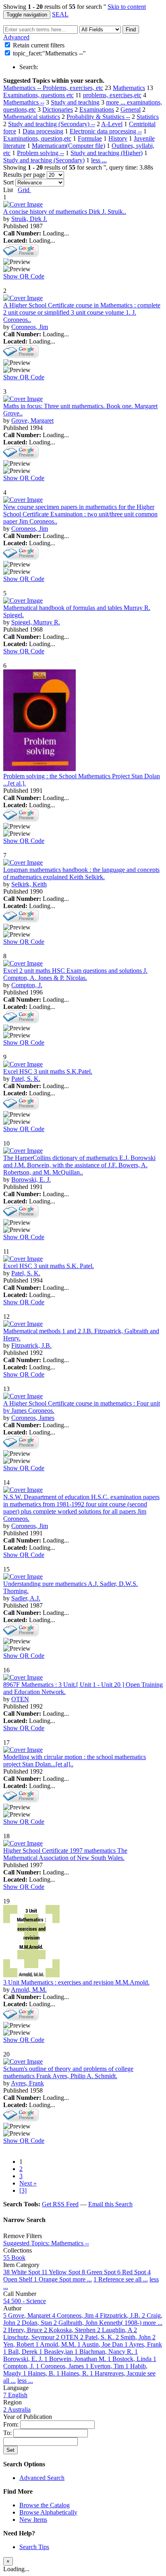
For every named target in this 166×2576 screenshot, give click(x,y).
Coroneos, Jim (30, 327)
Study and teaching (75, 102)
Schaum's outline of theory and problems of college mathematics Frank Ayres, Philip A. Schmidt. (68, 2072)
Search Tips (34, 2547)
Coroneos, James (33, 1418)
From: (12, 2424)
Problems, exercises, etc (73, 88)
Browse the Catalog (45, 2505)
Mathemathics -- (24, 102)
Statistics (148, 117)
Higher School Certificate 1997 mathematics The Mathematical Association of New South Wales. (65, 1854)
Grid (24, 190)
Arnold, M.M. (29, 1990)
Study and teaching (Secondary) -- (52, 124)
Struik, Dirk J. (29, 219)
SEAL (60, 14)
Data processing (43, 131)
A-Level (112, 124)
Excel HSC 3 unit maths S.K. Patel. (49, 1266)
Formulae (90, 138)
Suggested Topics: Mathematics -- (46, 2243)
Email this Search (110, 2204)
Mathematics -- (23, 88)
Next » (28, 2183)
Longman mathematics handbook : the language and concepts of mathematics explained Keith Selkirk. (81, 873)
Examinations (97, 109)
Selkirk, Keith (29, 884)
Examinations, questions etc (38, 95)
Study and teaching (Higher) (107, 153)
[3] (23, 2190)
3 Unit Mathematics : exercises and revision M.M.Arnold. (76, 1982)
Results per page (24, 175)
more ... (116, 102)
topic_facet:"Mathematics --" (49, 53)
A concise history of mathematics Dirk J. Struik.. (65, 212)
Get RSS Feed (60, 2204)
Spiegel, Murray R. (36, 622)
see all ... (137, 2279)
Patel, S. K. (26, 1079)
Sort (8, 182)
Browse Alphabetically (48, 2512)
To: (8, 2433)
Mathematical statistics (32, 117)
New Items (33, 2520)
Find (131, 30)
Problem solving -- (40, 153)
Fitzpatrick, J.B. (31, 1345)
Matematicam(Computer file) (68, 146)
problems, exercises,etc (112, 95)
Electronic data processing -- (106, 131)
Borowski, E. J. (31, 1180)
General (131, 109)
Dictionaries (58, 109)
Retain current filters (38, 45)
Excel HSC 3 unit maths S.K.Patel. (48, 1071)
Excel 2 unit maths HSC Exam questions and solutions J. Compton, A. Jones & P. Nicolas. (75, 974)
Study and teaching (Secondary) (44, 160)
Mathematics (129, 88)
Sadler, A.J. (26, 1598)
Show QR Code (24, 276)
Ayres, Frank (27, 2083)
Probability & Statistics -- (98, 117)
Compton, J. (27, 985)
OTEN (20, 1699)
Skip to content (127, 7)
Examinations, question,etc (37, 138)
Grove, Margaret (32, 420)
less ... (99, 160)
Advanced (16, 37)
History (118, 138)
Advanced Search (42, 2478)
